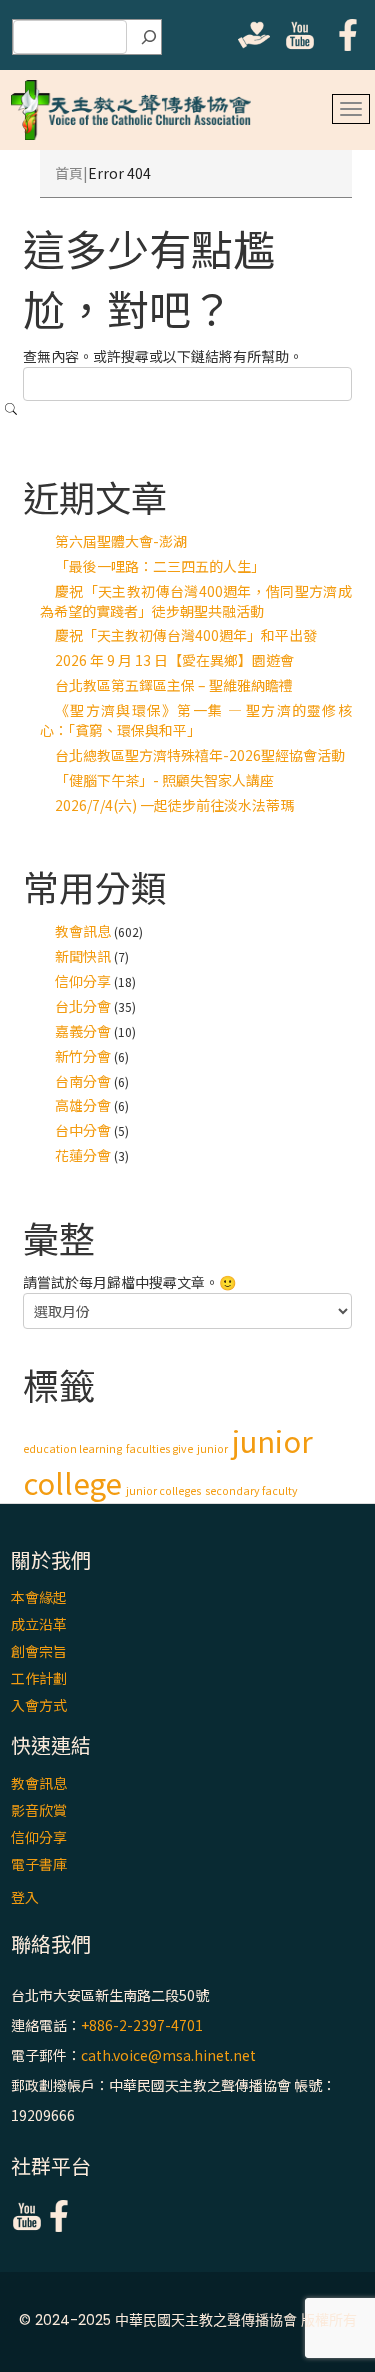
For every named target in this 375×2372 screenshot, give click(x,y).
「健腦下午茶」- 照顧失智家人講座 (164, 780)
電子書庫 (39, 1864)
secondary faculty (251, 1490)
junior (212, 1448)
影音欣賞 (39, 1810)
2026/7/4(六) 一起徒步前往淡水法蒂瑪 (174, 805)
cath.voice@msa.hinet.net (168, 2055)
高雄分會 (83, 1105)
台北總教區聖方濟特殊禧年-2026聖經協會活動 (200, 755)
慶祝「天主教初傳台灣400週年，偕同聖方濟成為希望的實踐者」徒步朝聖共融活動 (196, 601)
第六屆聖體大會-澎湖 (121, 541)
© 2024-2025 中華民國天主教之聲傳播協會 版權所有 (188, 2320)
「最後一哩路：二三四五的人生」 (160, 566)
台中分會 (83, 1130)
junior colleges (163, 1490)
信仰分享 (83, 981)
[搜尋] (149, 37)
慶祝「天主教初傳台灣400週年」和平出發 (186, 635)
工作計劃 (39, 1678)
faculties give (159, 1448)
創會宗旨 (39, 1651)
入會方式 (39, 1705)
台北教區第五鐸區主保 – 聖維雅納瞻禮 (174, 685)
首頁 (69, 173)
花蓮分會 (83, 1155)
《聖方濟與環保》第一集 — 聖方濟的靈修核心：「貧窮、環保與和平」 (196, 720)
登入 (25, 1897)
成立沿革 (39, 1624)
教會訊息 (83, 931)
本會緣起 (39, 1597)
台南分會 (83, 1081)
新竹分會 (83, 1056)
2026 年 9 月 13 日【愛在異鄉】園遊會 (174, 660)
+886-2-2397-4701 (142, 2025)
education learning (72, 1448)
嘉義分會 (83, 1031)
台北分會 (83, 1006)
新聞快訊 (83, 956)
